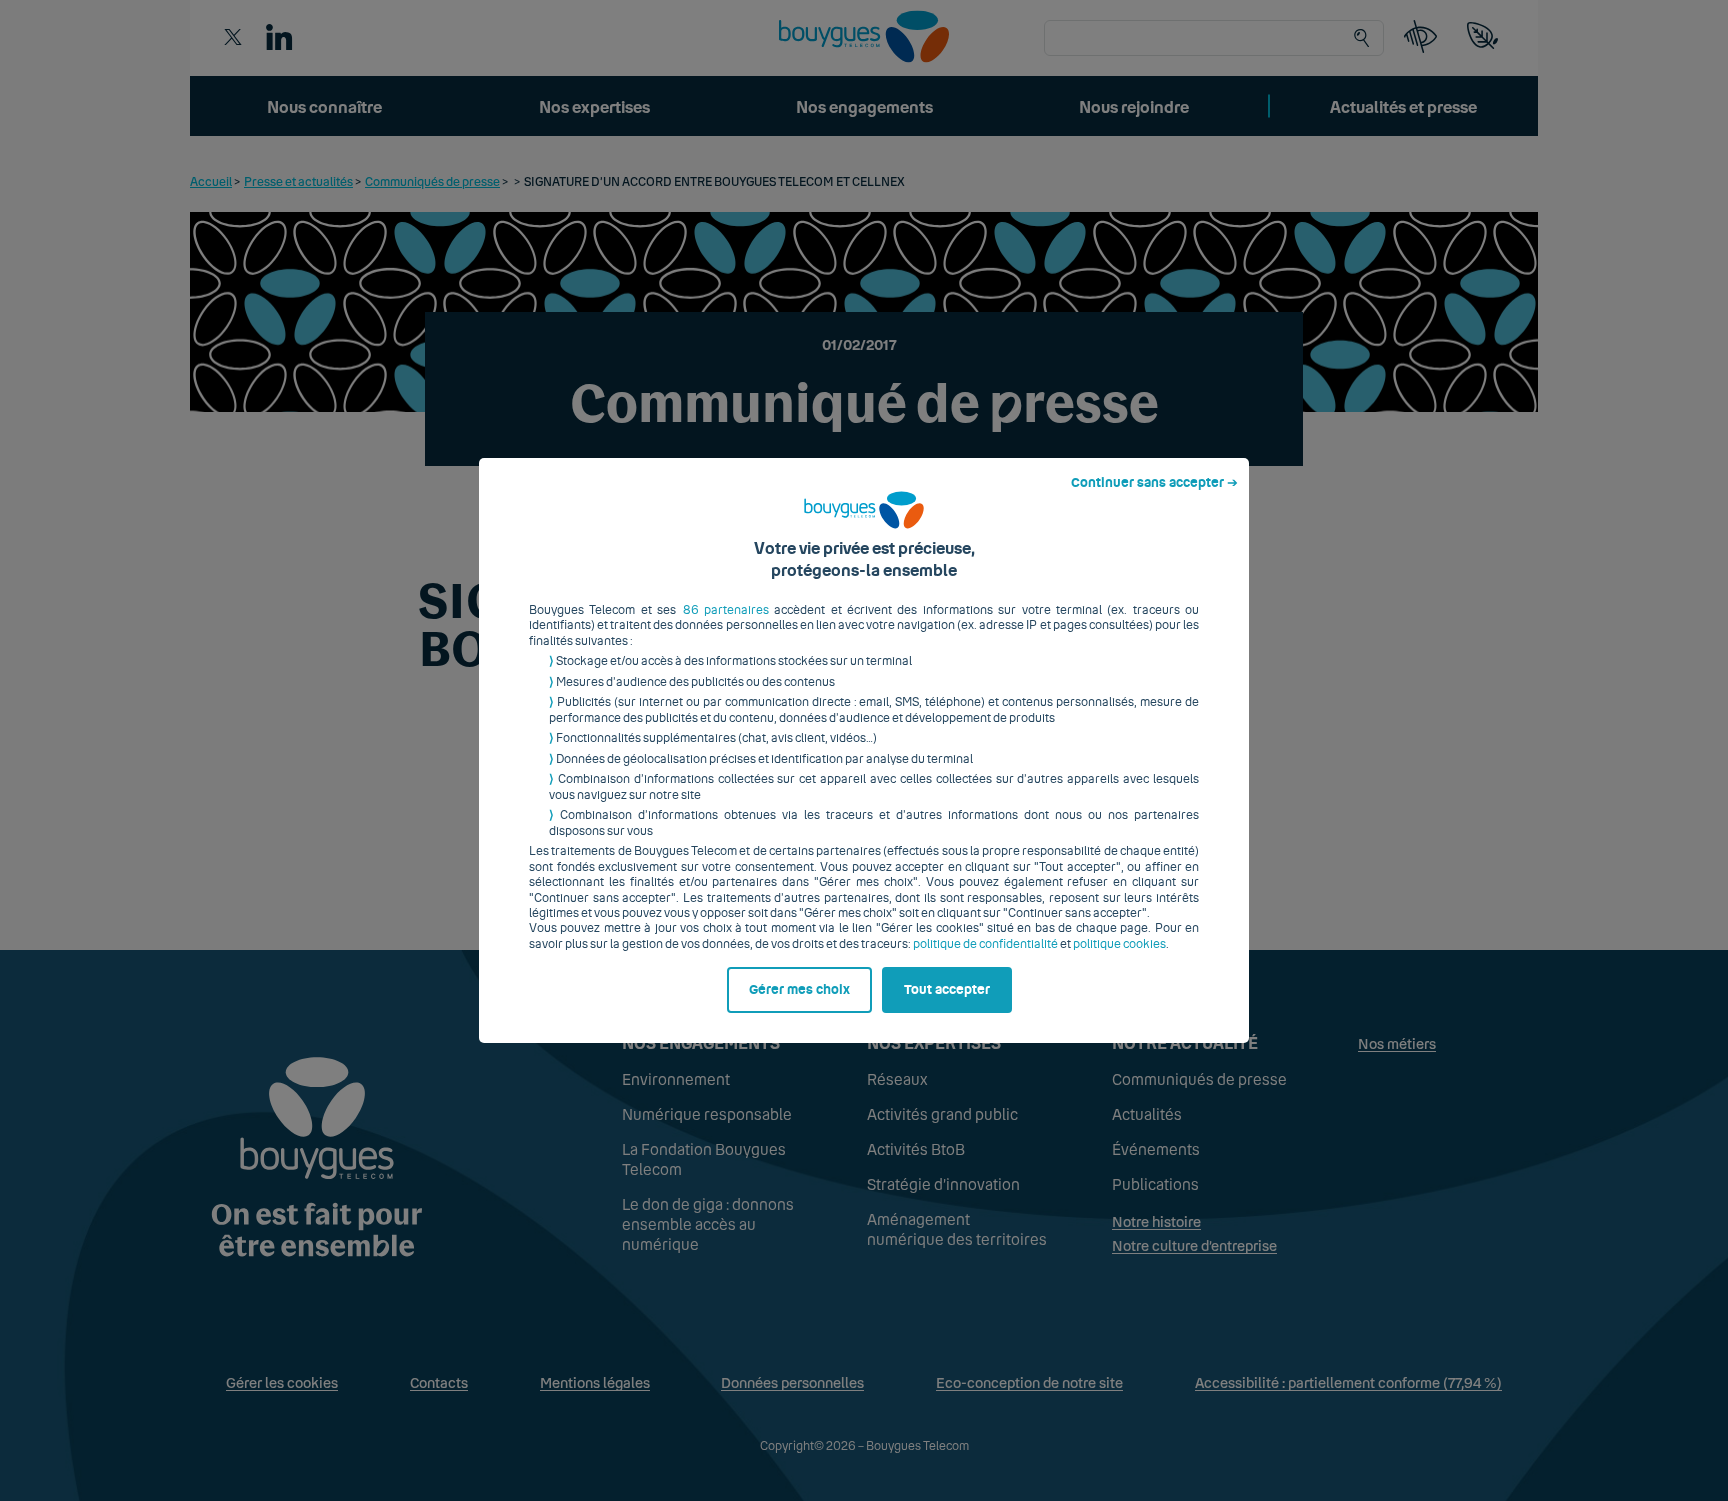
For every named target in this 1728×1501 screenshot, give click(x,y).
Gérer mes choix (799, 990)
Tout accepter (947, 990)
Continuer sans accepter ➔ (1154, 483)
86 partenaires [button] (726, 610)
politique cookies (1119, 944)
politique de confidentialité (985, 944)
